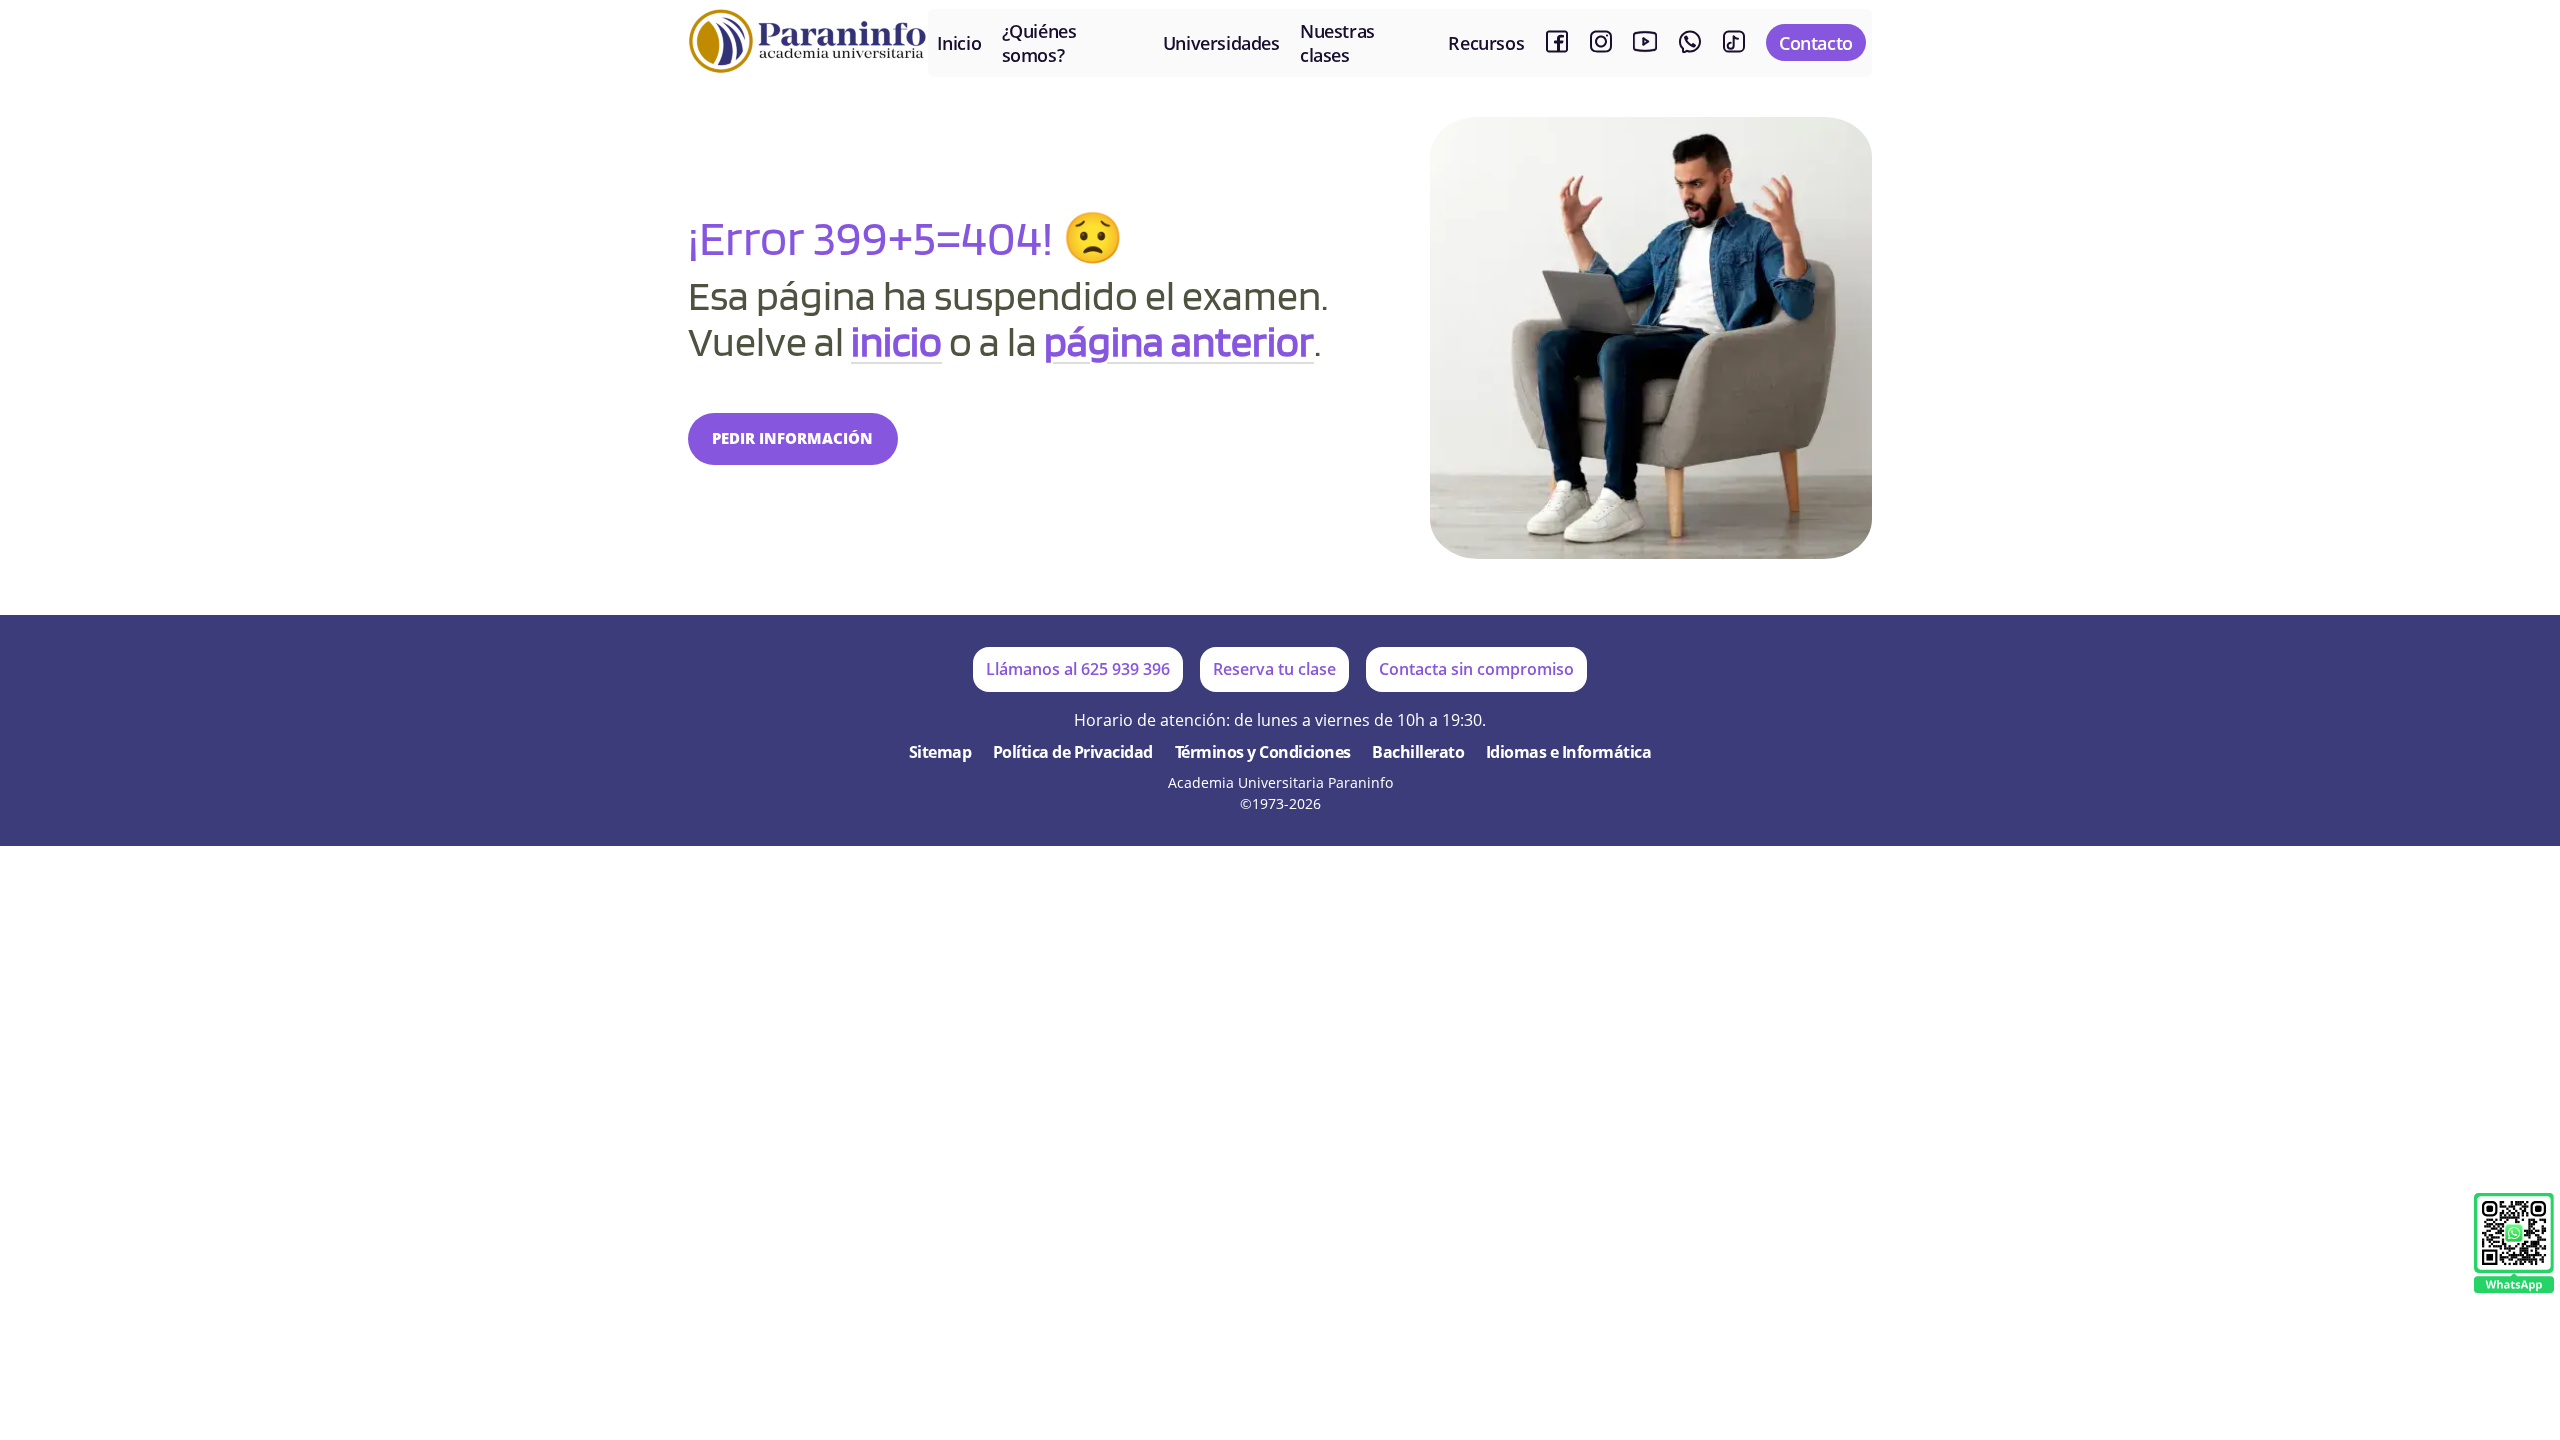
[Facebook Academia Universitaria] (1557, 42)
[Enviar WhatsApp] (2514, 1244)
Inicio (959, 43)
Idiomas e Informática (1569, 752)
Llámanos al (1078, 669)
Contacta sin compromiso (1476, 669)
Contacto (1816, 43)
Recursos (1486, 43)
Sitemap (940, 752)
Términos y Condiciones (1263, 752)
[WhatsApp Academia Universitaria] (1690, 42)
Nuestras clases (1337, 43)
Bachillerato (1418, 752)
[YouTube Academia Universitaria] (1645, 42)
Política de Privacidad (1073, 752)
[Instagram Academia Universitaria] (1601, 42)
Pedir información (792, 438)
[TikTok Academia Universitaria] (1734, 42)
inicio (896, 341)
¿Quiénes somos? (1039, 43)
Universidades (1221, 43)
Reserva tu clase (1274, 669)
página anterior (1179, 341)
